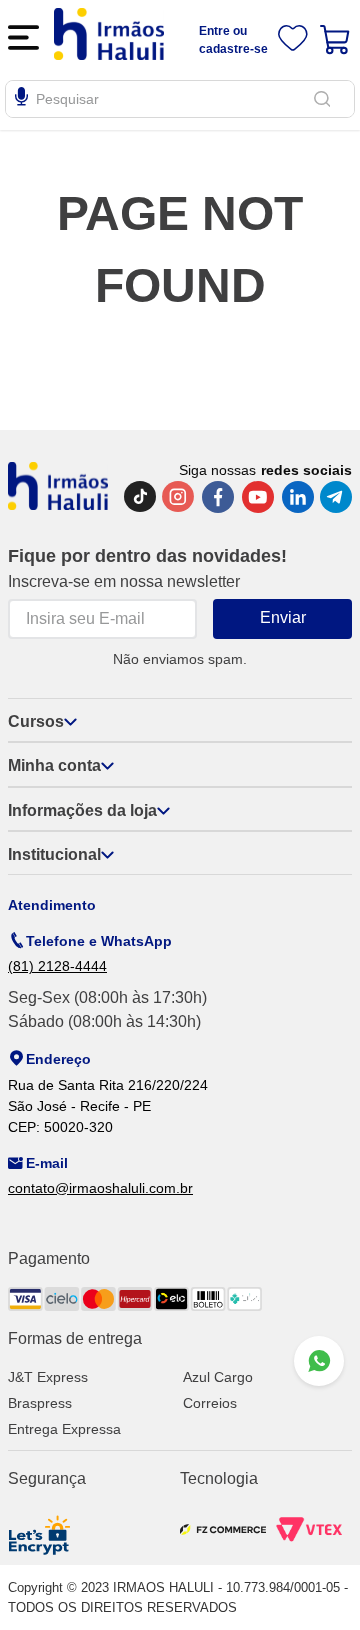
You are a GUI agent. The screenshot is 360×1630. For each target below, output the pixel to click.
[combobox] (180, 99)
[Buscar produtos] (326, 99)
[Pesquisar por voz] (21, 100)
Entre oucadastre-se (233, 40)
